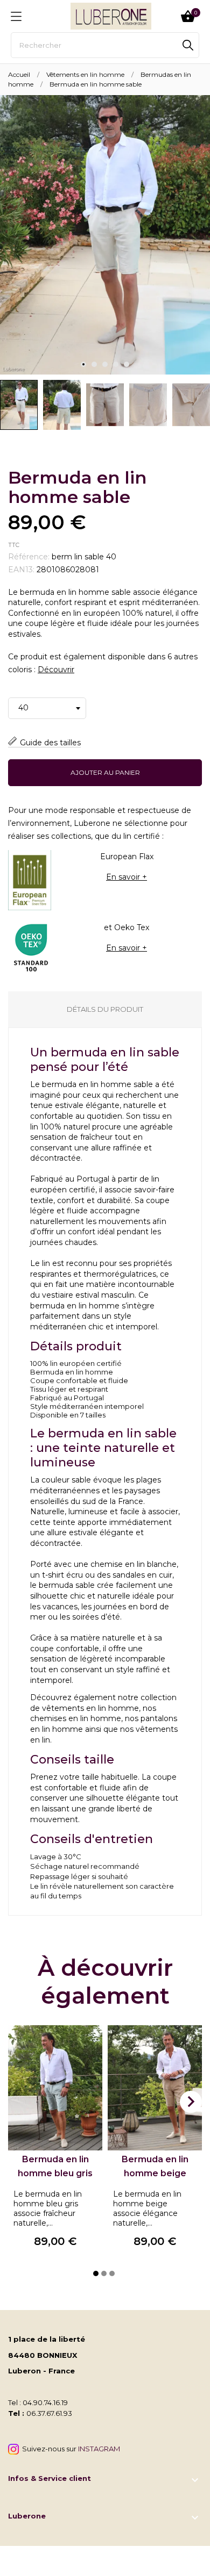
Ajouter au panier (105, 772)
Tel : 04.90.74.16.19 (38, 2402)
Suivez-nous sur (69, 2449)
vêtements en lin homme (90, 1708)
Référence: (29, 557)
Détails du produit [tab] (105, 1009)
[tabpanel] (105, 235)
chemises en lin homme (76, 1718)
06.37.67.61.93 (49, 2413)
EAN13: (21, 570)
